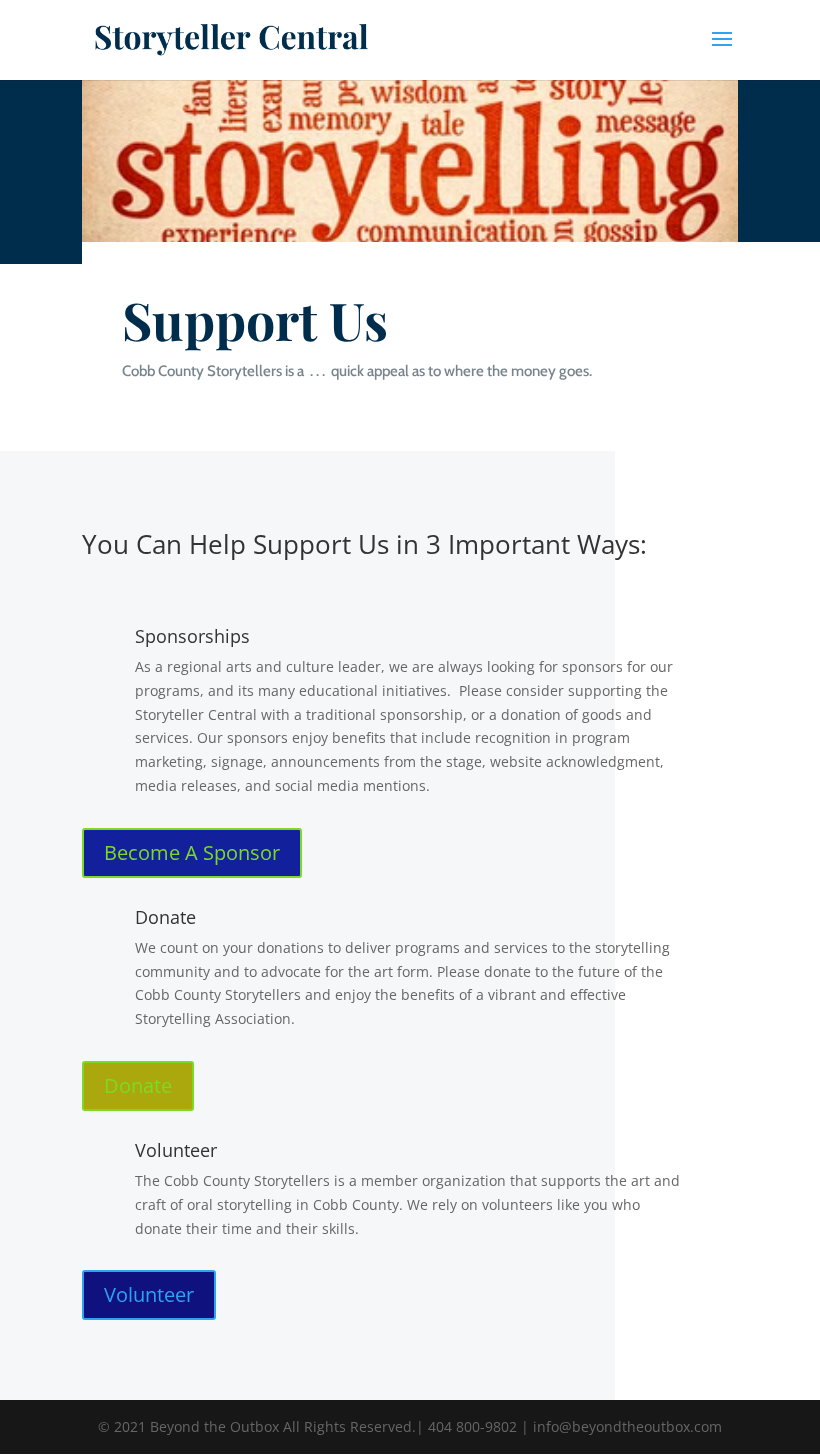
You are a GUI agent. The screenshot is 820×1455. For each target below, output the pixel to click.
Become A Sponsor (192, 852)
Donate (138, 1085)
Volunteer (149, 1294)
